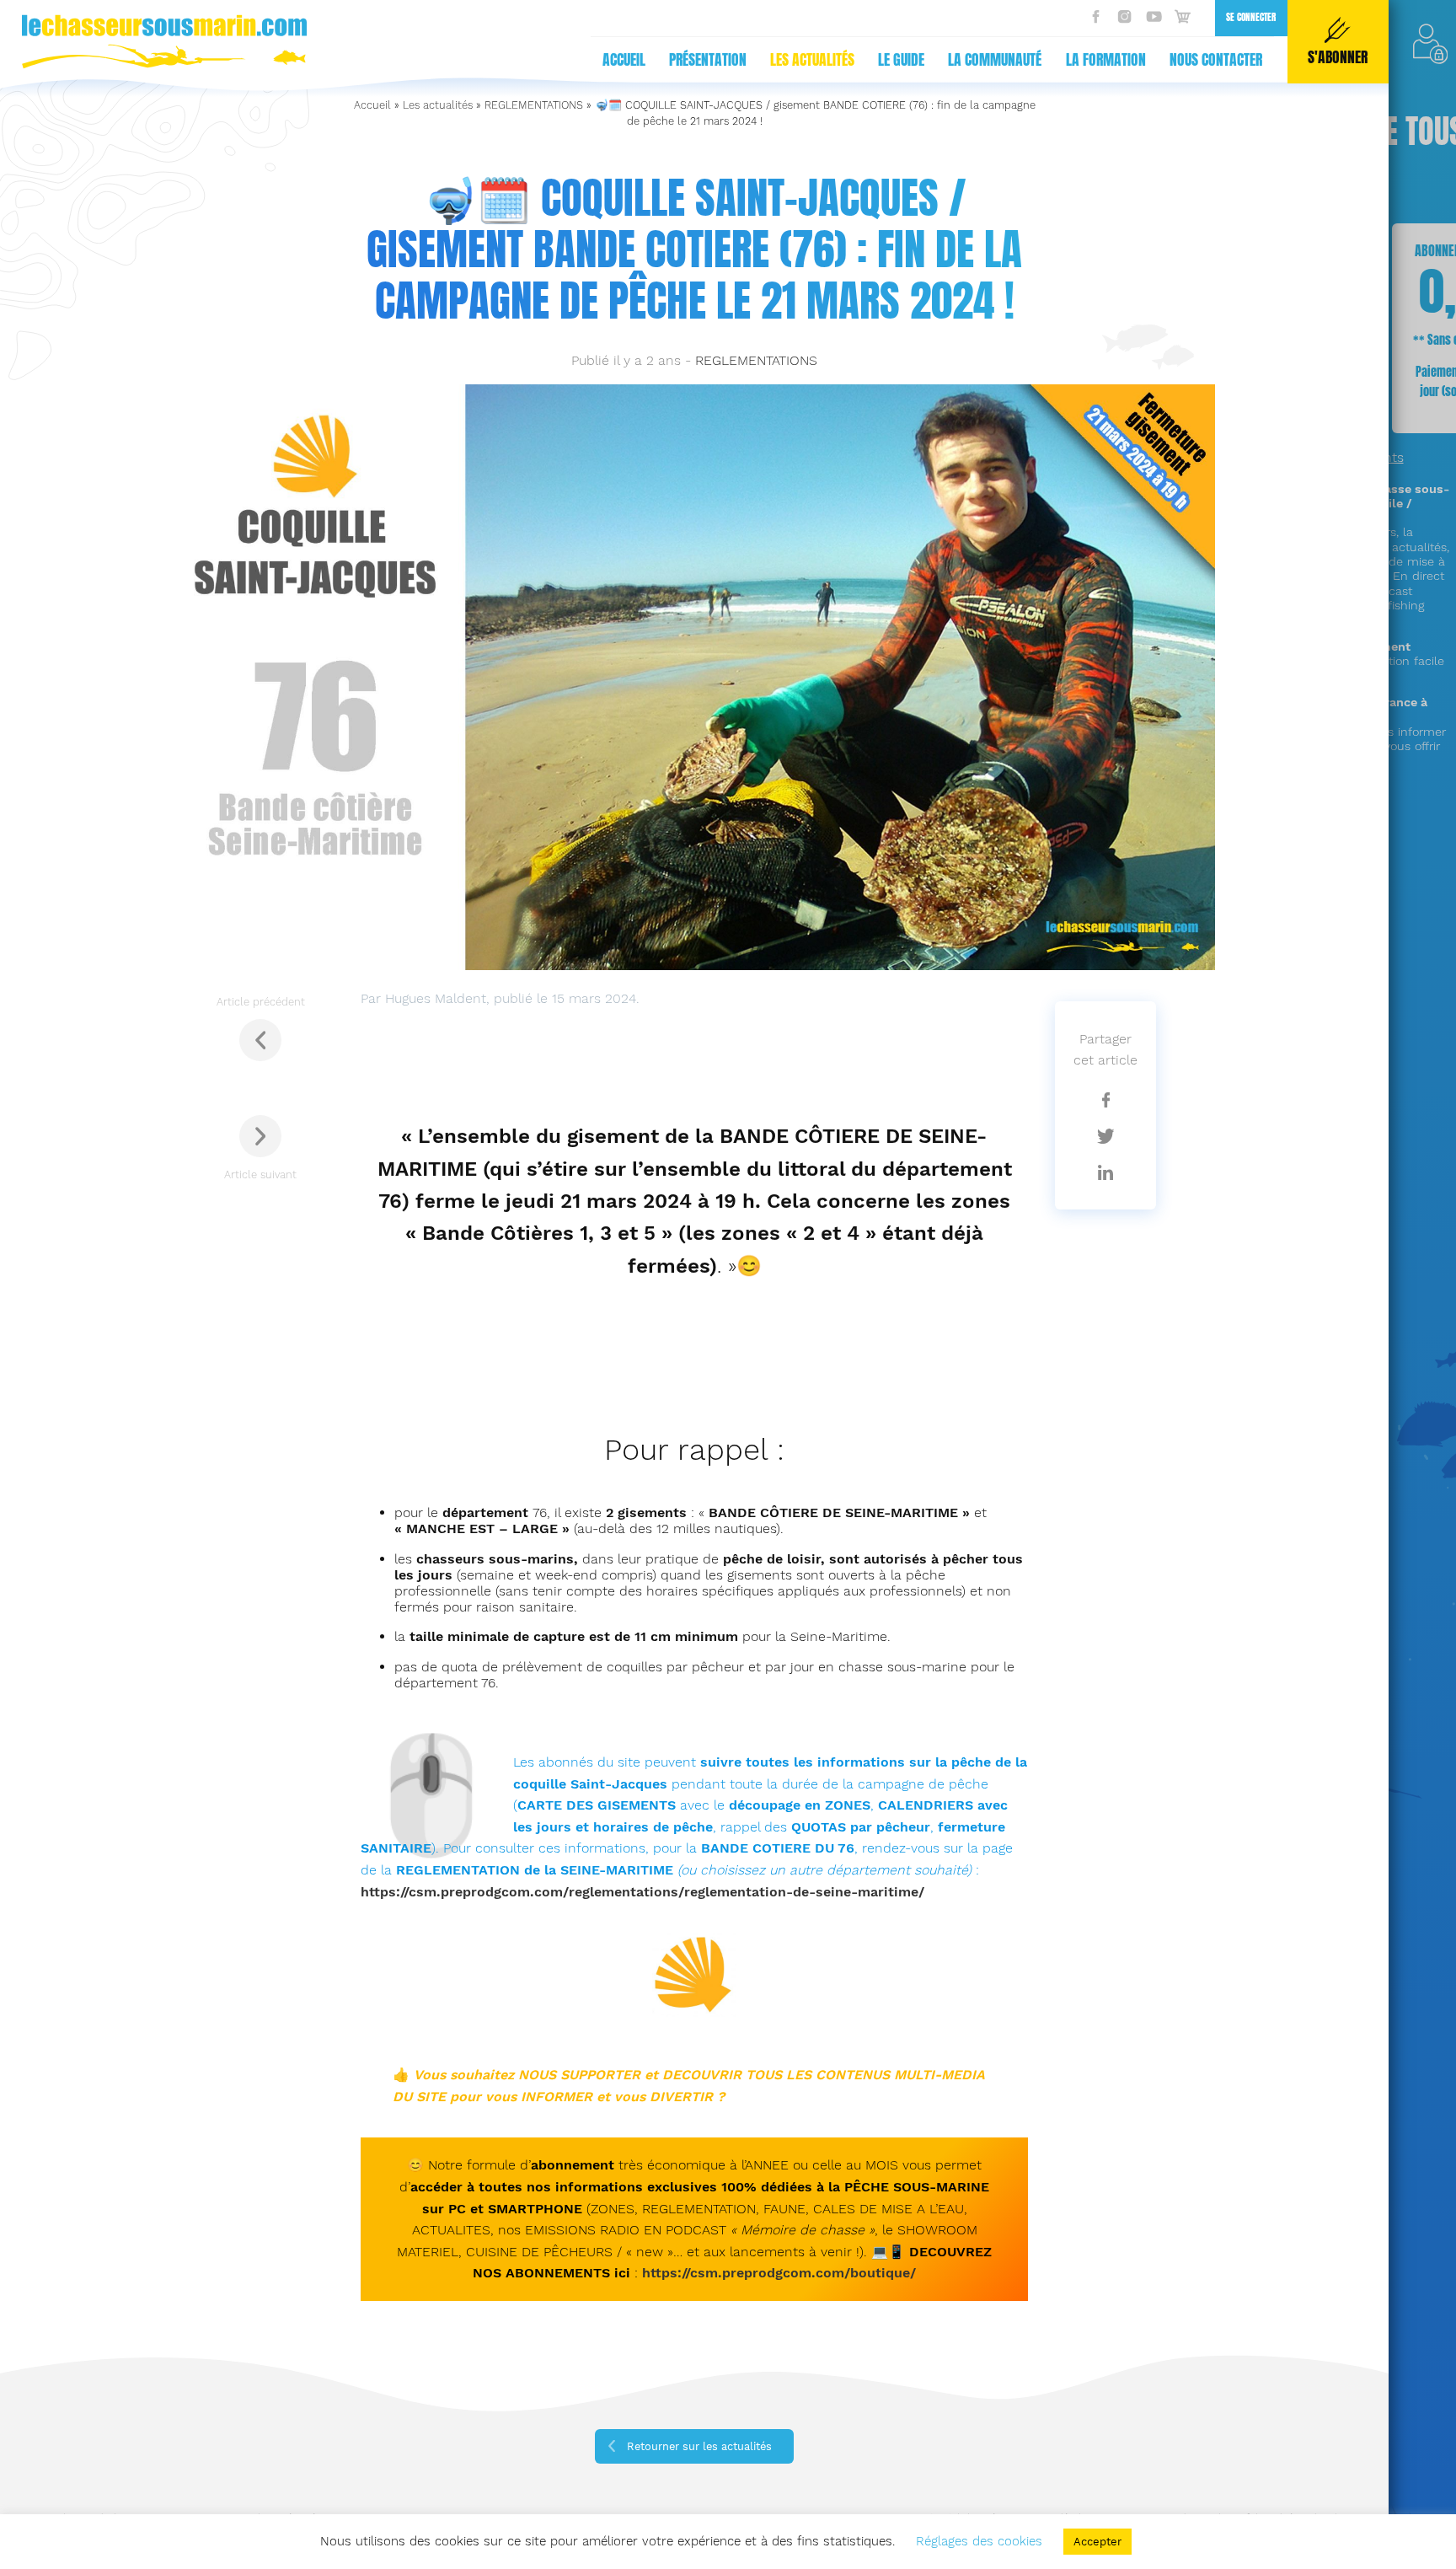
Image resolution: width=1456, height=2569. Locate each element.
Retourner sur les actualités (699, 2446)
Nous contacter (1216, 60)
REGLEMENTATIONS (534, 105)
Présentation (708, 60)
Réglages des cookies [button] (979, 2541)
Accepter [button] (1097, 2542)
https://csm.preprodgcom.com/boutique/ (779, 2273)
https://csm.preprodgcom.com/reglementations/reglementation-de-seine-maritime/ (642, 1892)
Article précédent (261, 1002)
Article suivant (260, 1175)
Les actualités (812, 60)
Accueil (624, 60)
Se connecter (1251, 17)
